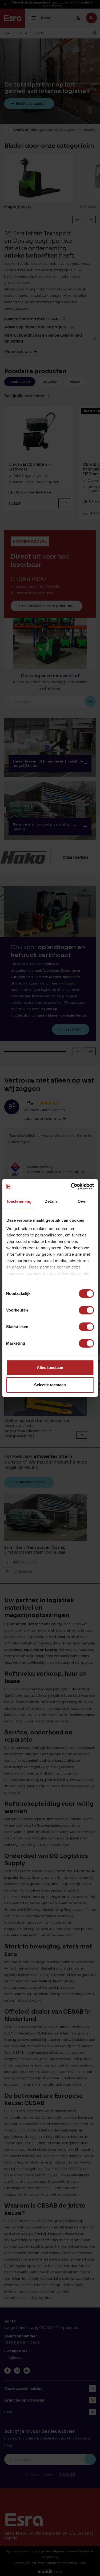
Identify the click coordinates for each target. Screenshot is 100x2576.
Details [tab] (51, 1201)
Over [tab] (82, 1201)
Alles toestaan (50, 1367)
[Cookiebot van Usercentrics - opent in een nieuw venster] (71, 1186)
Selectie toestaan (50, 1385)
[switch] (86, 1310)
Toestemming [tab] (19, 1201)
